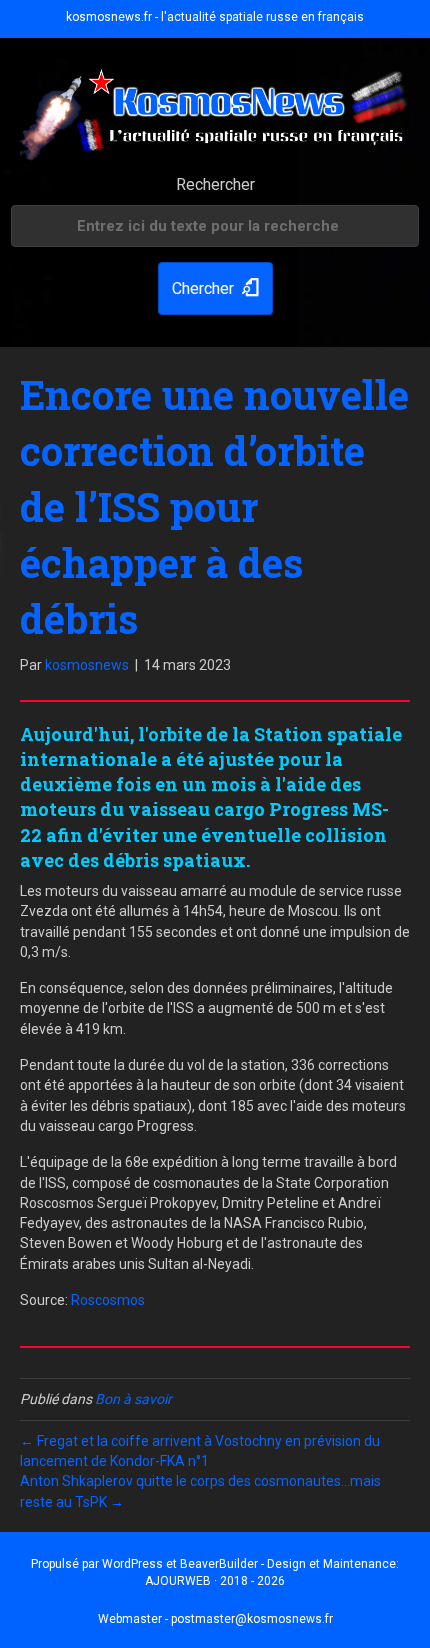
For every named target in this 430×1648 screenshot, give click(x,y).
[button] (215, 288)
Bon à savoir (133, 1399)
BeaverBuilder (219, 1564)
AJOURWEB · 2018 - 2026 (215, 1581)
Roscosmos (108, 1300)
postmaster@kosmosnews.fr (252, 1619)
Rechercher (215, 184)
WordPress (132, 1564)
